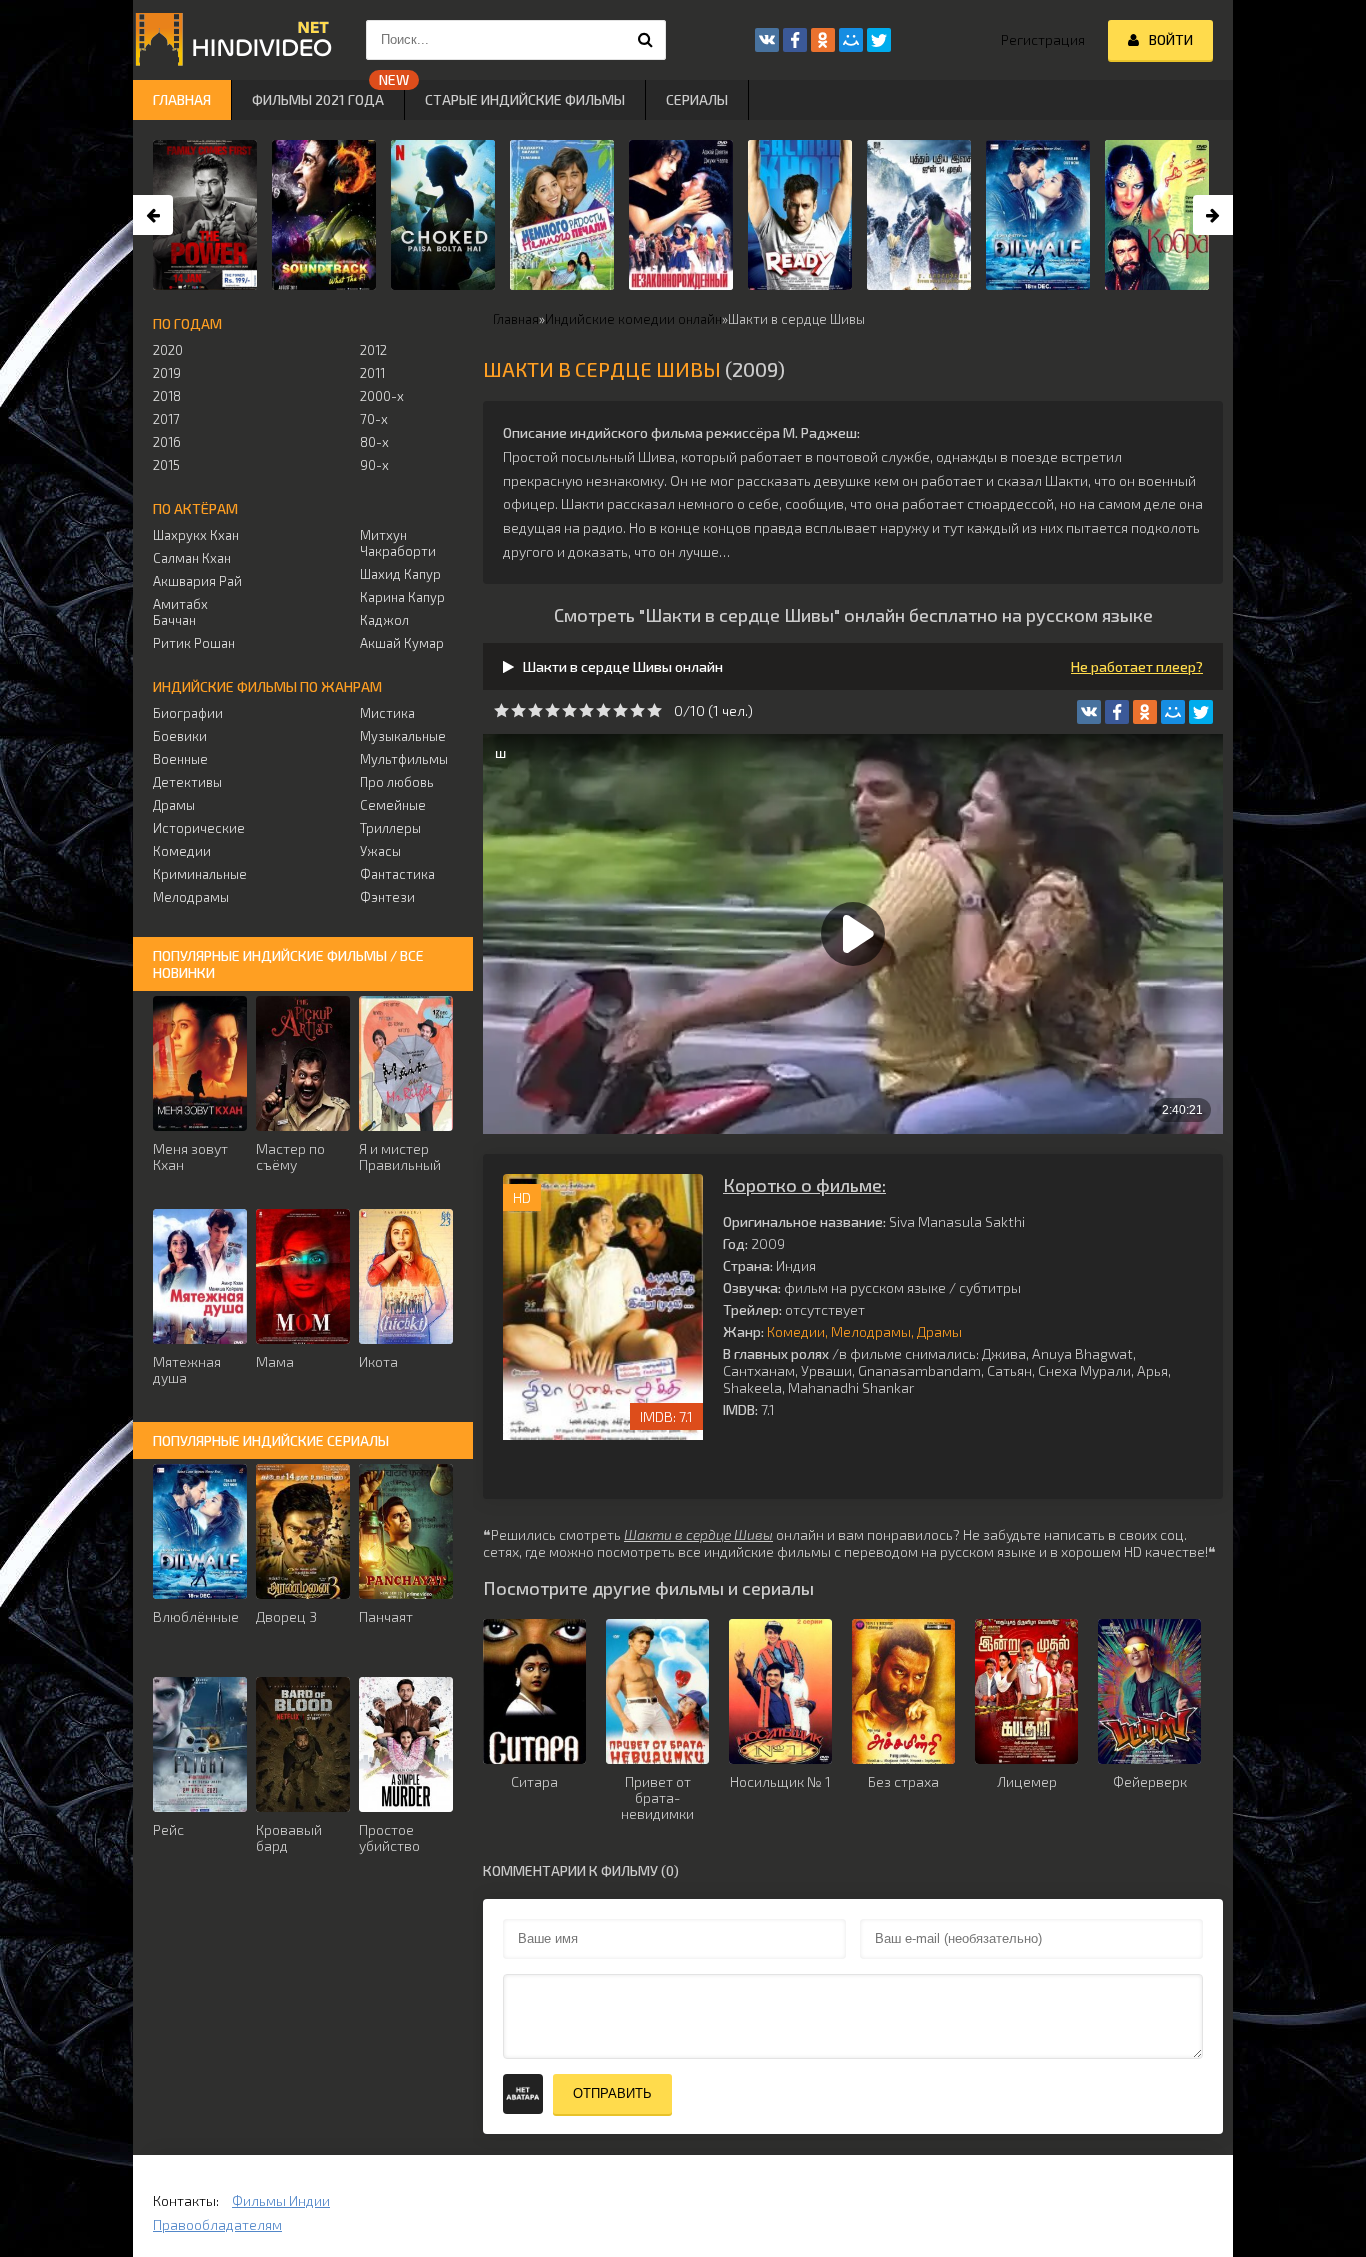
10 (654, 710)
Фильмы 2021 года (318, 99)
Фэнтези (387, 897)
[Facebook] (1117, 712)
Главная (182, 99)
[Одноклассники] (1145, 712)
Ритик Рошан (194, 643)
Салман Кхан (192, 558)
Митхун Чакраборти (398, 543)
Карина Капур (402, 597)
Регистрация (1043, 39)
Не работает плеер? (1137, 666)
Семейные (393, 805)
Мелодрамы (871, 1331)
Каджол (384, 620)
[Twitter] (1201, 712)
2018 (167, 396)
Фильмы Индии (281, 2200)
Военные (180, 759)
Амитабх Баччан (180, 612)
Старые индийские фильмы (525, 99)
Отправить (612, 2093)
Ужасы (380, 851)
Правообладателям (217, 2224)
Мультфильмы (404, 759)
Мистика (387, 713)
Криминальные (199, 874)
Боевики (180, 736)
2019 (167, 373)
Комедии (796, 1331)
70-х (374, 419)
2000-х (382, 396)
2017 (166, 419)
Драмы (939, 1331)
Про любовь (397, 782)
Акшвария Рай (197, 581)
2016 (167, 442)
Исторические (199, 828)
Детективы (187, 782)
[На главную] (233, 40)
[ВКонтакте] (1089, 712)
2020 (168, 350)
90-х (374, 465)
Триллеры (390, 828)
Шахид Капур (400, 574)
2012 (373, 350)
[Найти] (646, 40)
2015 (166, 465)
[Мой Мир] (1173, 712)
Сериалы (697, 99)
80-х (374, 442)
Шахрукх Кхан (196, 535)
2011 (372, 373)
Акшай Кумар (402, 643)
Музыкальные (403, 736)
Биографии (188, 713)
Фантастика (397, 874)
